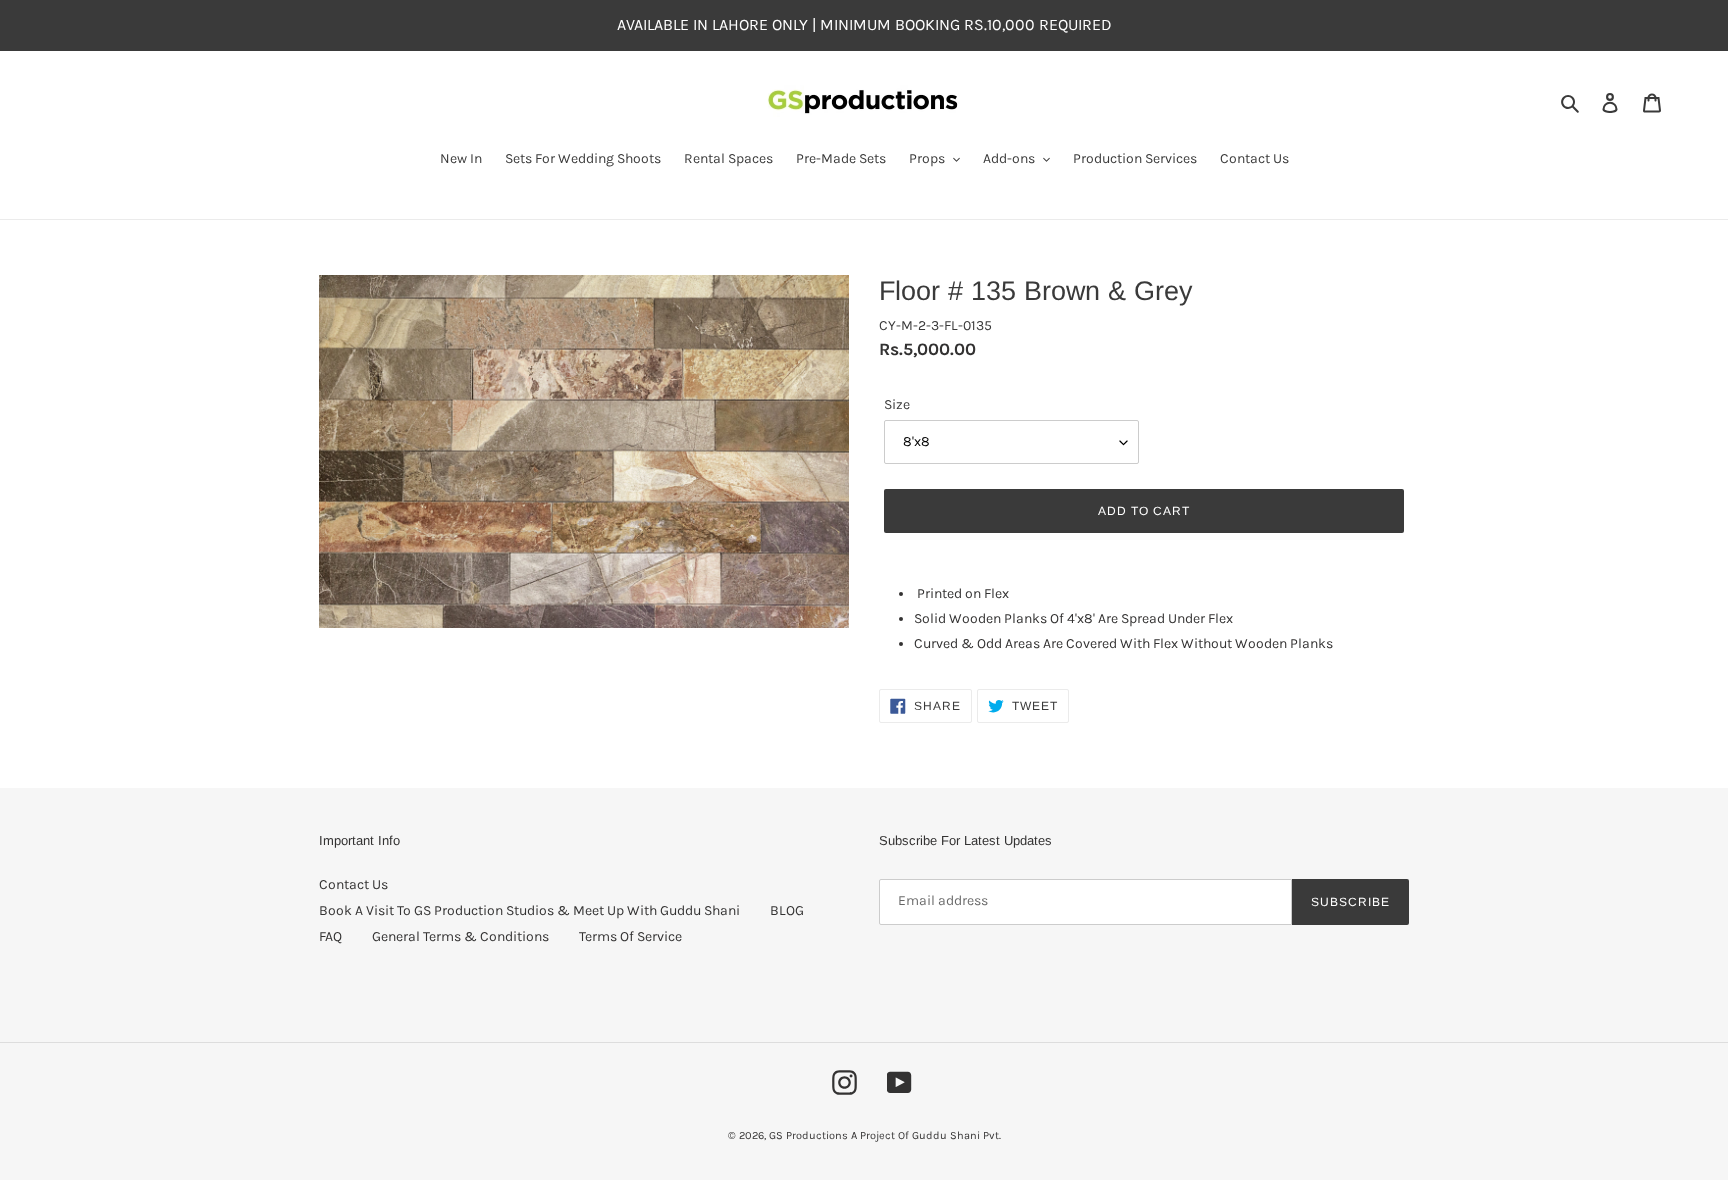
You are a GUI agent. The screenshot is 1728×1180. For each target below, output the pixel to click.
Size (897, 404)
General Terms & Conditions (460, 936)
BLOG (787, 910)
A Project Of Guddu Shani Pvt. (926, 1135)
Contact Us (353, 884)
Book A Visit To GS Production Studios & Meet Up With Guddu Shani (529, 910)
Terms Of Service (630, 936)
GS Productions (808, 1135)
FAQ (330, 936)
